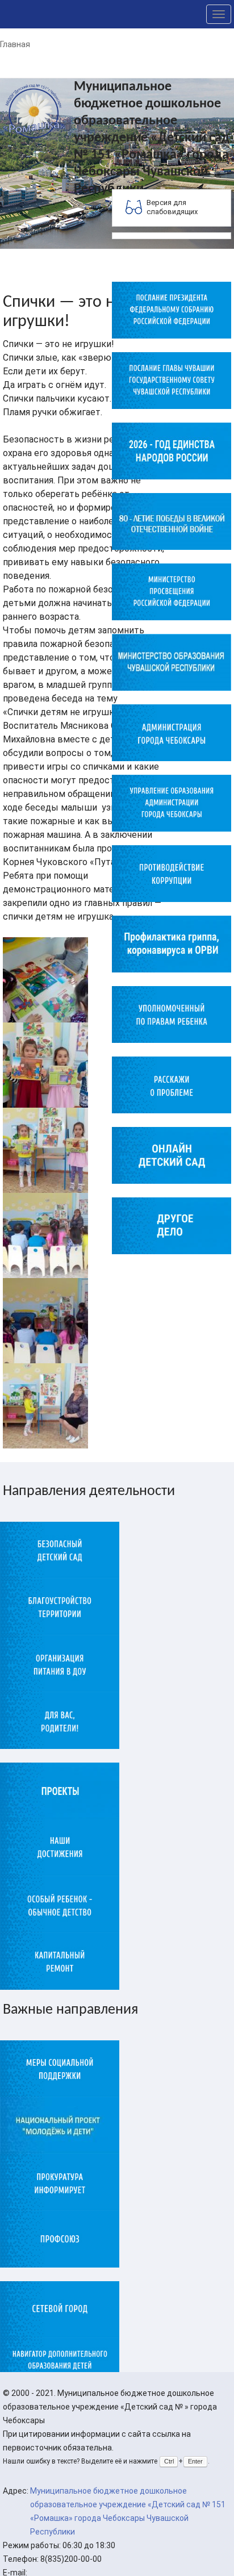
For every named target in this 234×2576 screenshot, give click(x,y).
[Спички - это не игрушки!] (45, 979)
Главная (15, 44)
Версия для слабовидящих (172, 207)
